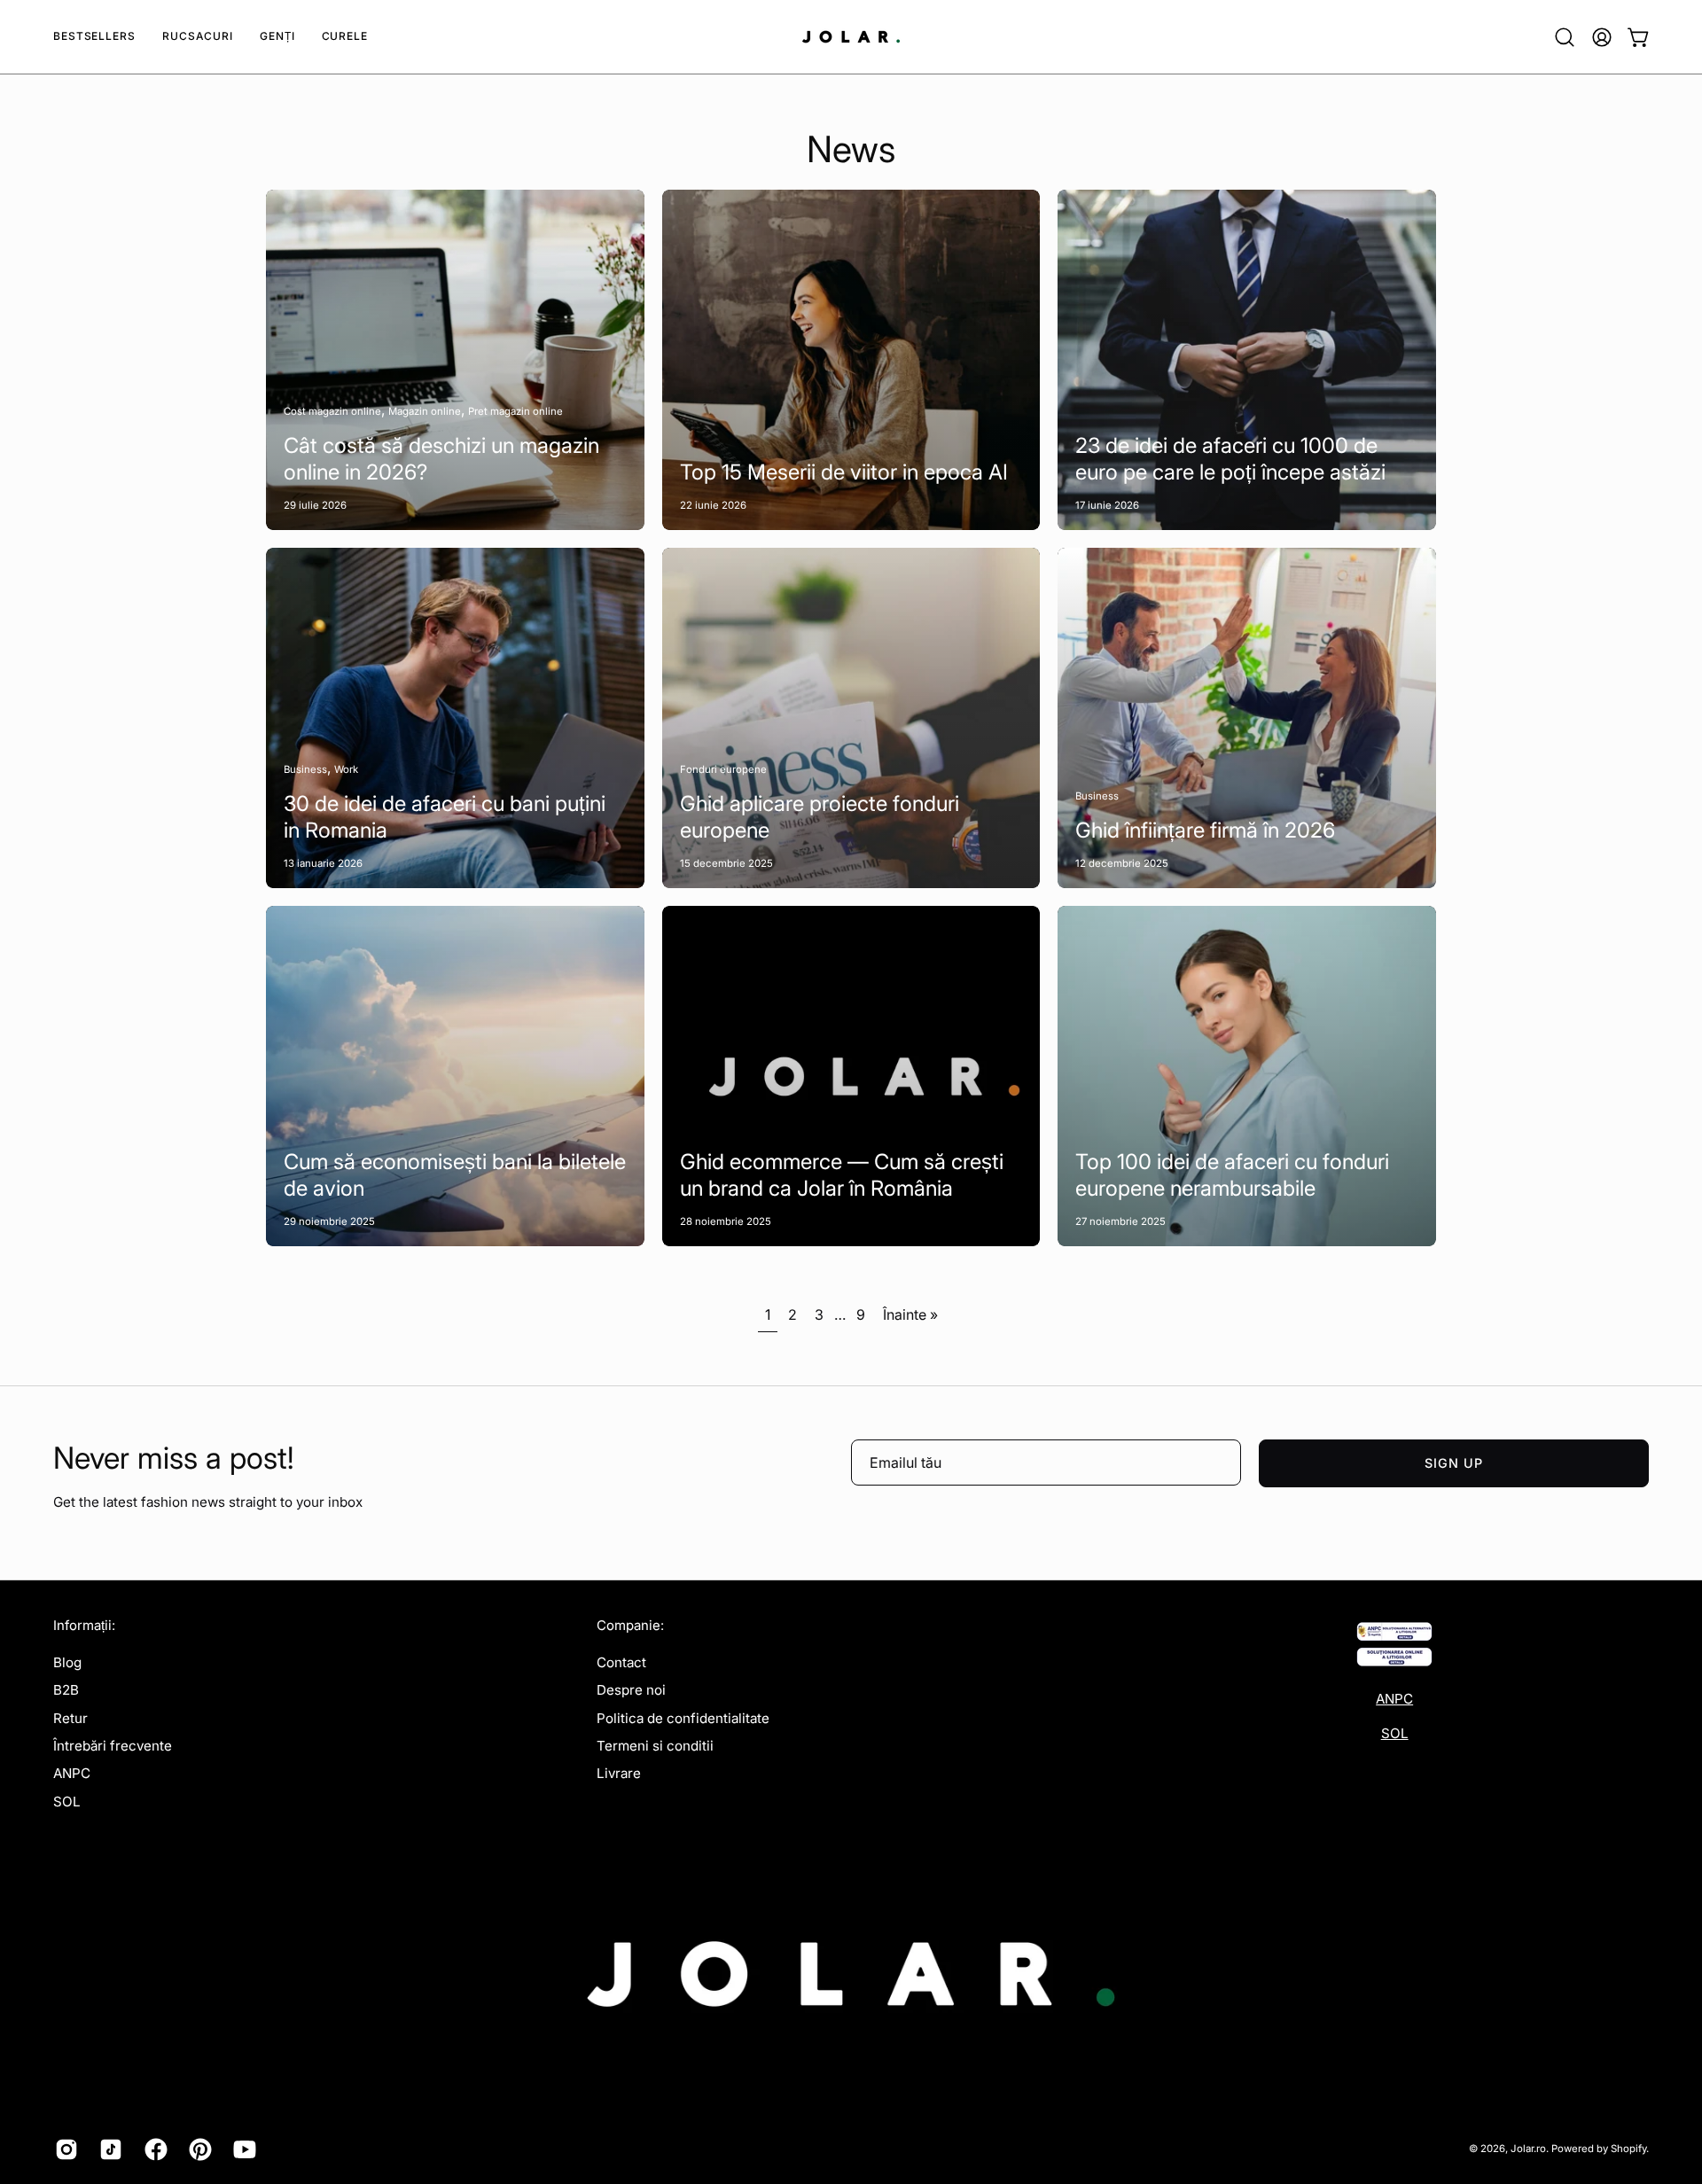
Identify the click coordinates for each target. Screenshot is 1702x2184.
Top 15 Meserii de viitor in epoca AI (844, 472)
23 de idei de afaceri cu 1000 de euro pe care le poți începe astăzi (1230, 459)
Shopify (1628, 2149)
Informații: (84, 1626)
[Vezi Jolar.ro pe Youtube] (242, 2149)
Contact (621, 1662)
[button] (198, 37)
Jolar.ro (1528, 2149)
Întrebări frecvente (113, 1746)
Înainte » (910, 1314)
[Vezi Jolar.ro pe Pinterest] (198, 2149)
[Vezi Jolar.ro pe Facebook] (153, 2149)
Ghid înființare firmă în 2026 (1205, 830)
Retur (70, 1717)
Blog (67, 1662)
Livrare (619, 1773)
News (851, 149)
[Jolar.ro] (851, 37)
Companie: (630, 1626)
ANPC (72, 1773)
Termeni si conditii (655, 1746)
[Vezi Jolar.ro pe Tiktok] (108, 2149)
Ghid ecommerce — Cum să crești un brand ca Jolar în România (842, 1175)
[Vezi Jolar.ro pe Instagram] (64, 2149)
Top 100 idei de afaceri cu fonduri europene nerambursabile (1232, 1175)
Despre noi (631, 1690)
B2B (66, 1690)
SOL (67, 1801)
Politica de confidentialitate (683, 1717)
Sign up (1454, 1463)
